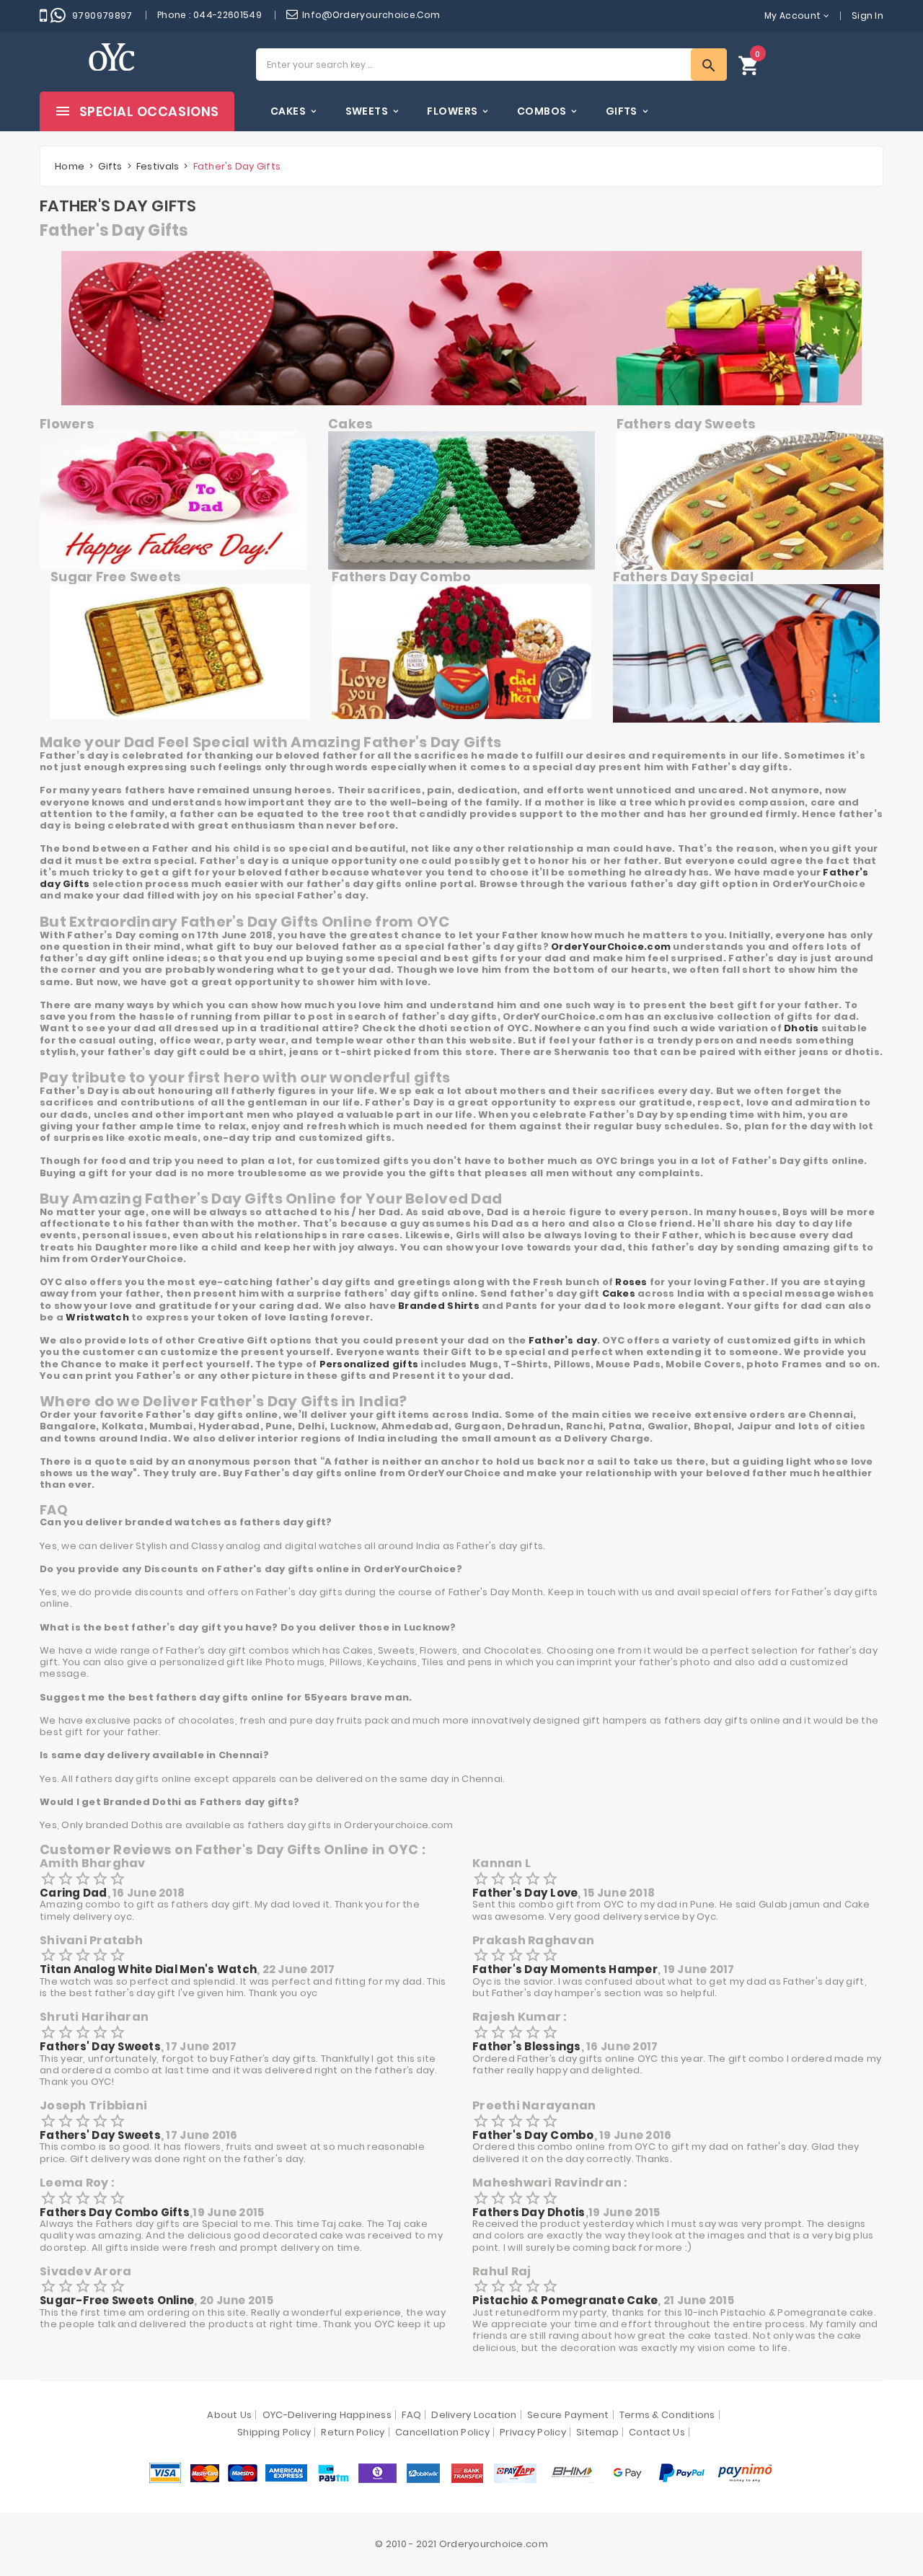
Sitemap (597, 2432)
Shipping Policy (274, 2432)
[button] (749, 65)
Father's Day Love (525, 1893)
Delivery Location (474, 2415)
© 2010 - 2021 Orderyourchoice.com (461, 2544)
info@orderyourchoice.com (371, 15)
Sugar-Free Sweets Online (117, 2300)
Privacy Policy (533, 2432)
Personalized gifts (369, 1364)
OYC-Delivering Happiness (327, 2415)
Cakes (619, 1293)
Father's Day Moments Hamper (565, 1969)
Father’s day (563, 1340)
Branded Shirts (439, 1306)
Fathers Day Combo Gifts (115, 2212)
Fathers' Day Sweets (100, 2046)
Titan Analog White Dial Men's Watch (148, 1969)
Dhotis (801, 1028)
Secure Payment (568, 2415)
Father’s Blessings (527, 2046)
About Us (229, 2415)
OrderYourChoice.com (611, 947)
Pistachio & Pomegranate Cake (565, 2300)
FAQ (411, 2415)
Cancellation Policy (442, 2432)
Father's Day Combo (533, 2135)
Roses (631, 1282)
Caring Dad (74, 1893)
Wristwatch (97, 1317)
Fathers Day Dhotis (529, 2212)
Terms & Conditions (667, 2415)
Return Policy (353, 2432)
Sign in (867, 16)
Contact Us (657, 2432)
